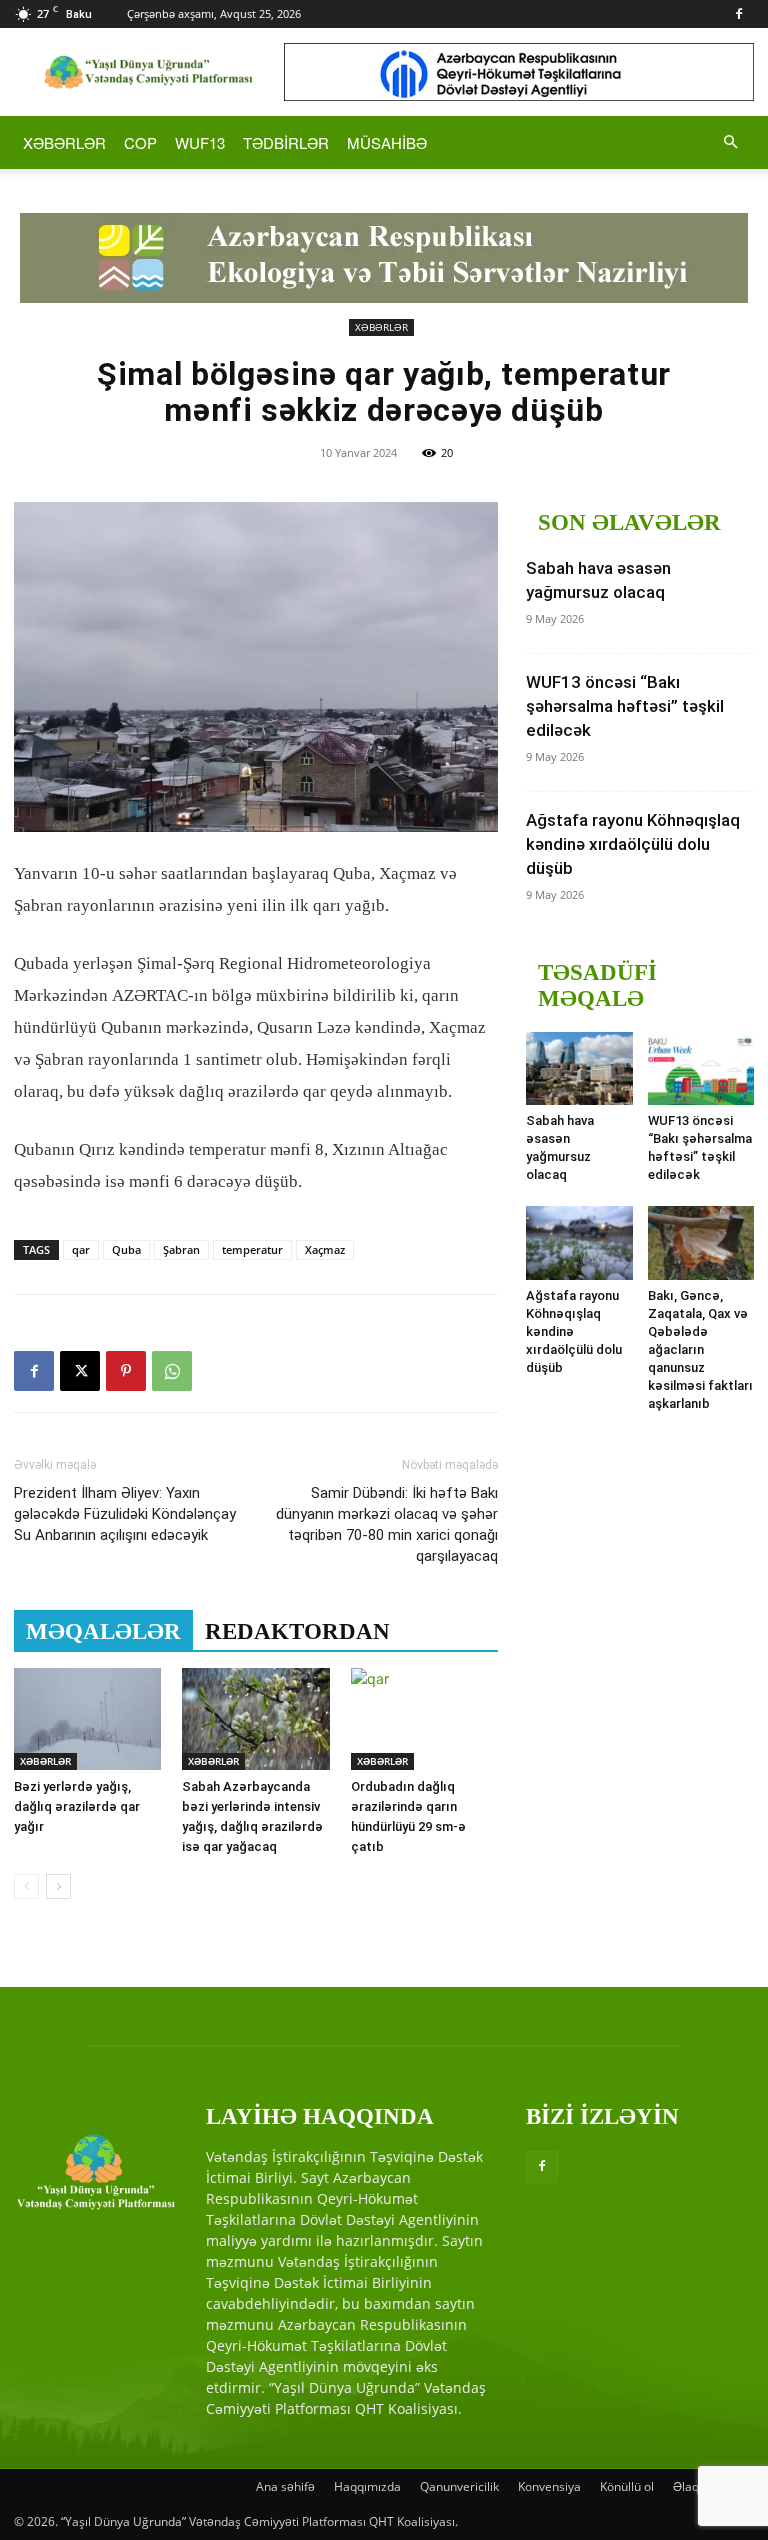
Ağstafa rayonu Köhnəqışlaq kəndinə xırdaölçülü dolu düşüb (633, 844)
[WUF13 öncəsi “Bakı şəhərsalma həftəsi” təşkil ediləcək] (701, 1068)
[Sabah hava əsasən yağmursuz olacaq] (579, 1068)
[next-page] (58, 1886)
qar (81, 1249)
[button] (730, 142)
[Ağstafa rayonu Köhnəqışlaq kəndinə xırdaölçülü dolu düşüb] (579, 1242)
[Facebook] (739, 14)
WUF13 (200, 142)
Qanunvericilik (459, 2486)
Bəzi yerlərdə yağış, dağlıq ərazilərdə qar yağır (77, 1806)
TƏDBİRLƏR (286, 142)
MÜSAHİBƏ (387, 142)
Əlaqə (689, 2486)
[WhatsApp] (172, 1371)
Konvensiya (549, 2486)
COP (140, 142)
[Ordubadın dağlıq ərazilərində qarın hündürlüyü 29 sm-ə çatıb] (424, 1718)
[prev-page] (26, 1886)
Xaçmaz (325, 1249)
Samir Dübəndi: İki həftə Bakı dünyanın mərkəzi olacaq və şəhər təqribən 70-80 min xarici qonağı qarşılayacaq (387, 1524)
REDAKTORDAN (297, 1631)
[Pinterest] (126, 1371)
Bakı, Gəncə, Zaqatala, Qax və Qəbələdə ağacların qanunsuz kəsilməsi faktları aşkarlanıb (700, 1349)
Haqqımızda (367, 2486)
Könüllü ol (627, 2486)
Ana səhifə (285, 2486)
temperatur (252, 1249)
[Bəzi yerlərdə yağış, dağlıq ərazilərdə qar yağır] (87, 1718)
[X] (80, 1371)
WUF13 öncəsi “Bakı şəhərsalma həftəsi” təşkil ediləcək (625, 706)
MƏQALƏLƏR (103, 1631)
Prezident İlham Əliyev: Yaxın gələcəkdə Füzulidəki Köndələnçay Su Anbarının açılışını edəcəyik (125, 1514)
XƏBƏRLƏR (64, 142)
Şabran (181, 1249)
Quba (126, 1249)
